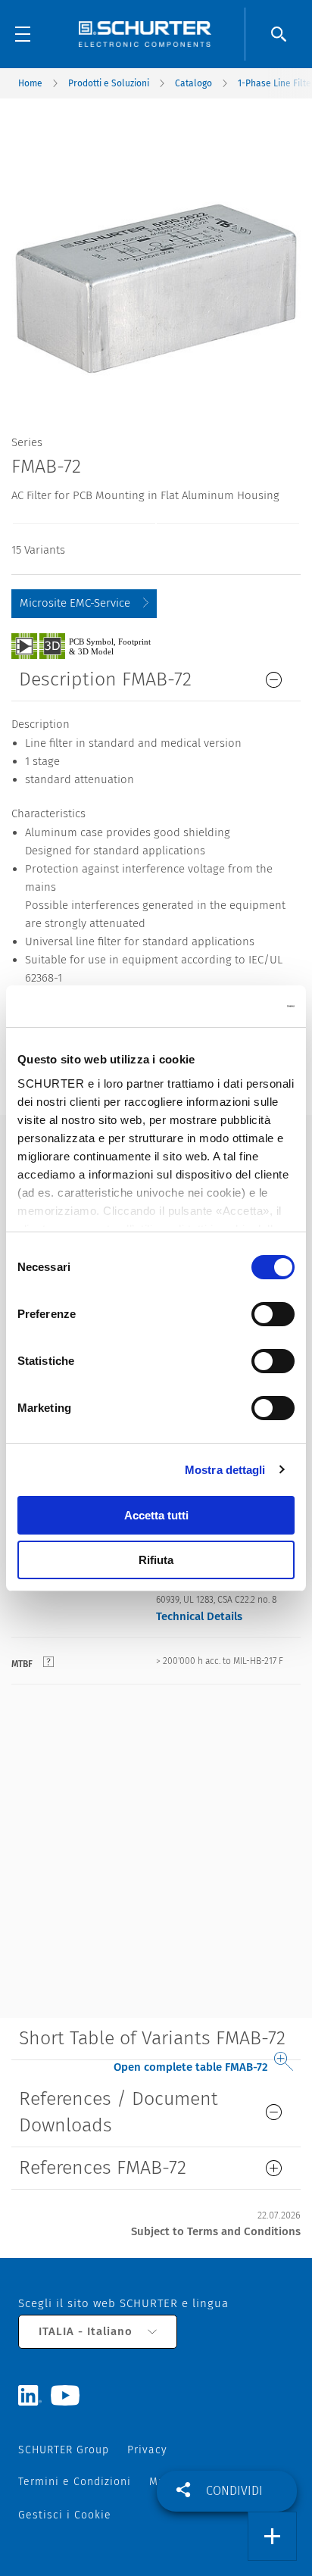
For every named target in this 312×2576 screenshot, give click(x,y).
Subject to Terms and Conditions (216, 2231)
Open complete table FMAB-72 (191, 2067)
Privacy (147, 2450)
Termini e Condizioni (75, 2482)
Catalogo (193, 83)
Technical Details (199, 1616)
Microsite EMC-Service (75, 603)
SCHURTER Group (64, 2450)
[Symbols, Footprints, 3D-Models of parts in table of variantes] (98, 645)
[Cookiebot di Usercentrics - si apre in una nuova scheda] (228, 1007)
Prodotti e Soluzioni (109, 83)
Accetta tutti (156, 1515)
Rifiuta (156, 1560)
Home (30, 83)
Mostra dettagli (225, 1470)
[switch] (273, 1314)
